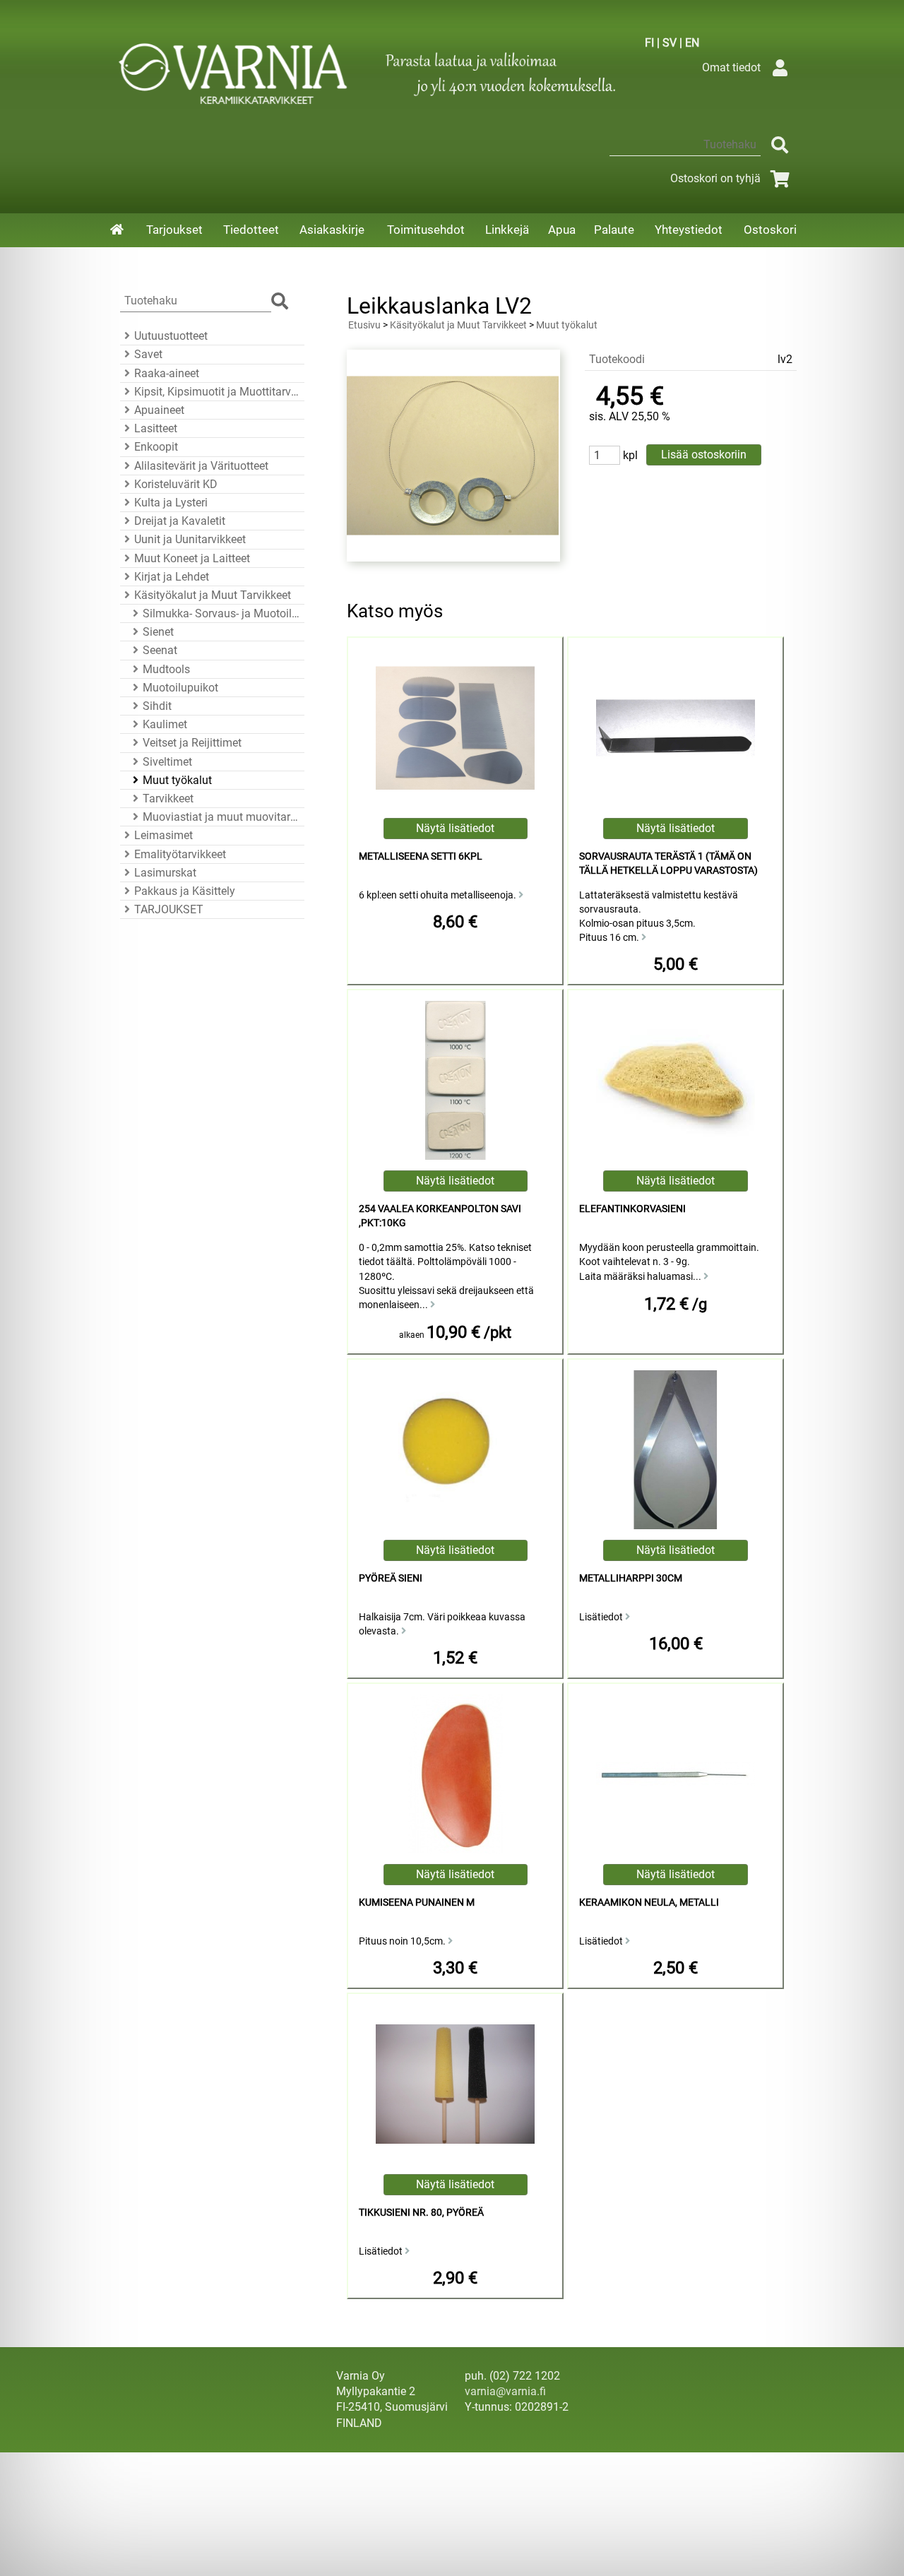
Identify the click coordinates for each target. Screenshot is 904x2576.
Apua (562, 230)
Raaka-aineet (167, 373)
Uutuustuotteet (171, 336)
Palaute (614, 230)
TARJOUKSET (169, 909)
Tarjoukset (174, 230)
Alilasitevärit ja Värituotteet (201, 466)
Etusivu (364, 325)
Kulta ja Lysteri (171, 503)
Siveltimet (167, 762)
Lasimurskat (165, 873)
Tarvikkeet (168, 799)
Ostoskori (770, 230)
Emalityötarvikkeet (180, 854)
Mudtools (166, 669)
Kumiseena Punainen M (417, 1903)
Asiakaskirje (332, 230)
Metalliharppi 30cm (631, 1578)
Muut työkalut (177, 780)
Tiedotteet (251, 230)
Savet (148, 354)
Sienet (158, 632)
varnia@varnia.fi (505, 2391)
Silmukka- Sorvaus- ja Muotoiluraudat (221, 613)
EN (692, 43)
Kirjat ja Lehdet (172, 577)
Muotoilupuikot (180, 688)
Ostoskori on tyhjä (715, 178)
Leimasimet (163, 835)
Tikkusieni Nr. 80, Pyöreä (421, 2213)
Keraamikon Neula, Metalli (649, 1903)
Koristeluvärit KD (176, 484)
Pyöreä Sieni (391, 1578)
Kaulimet (165, 724)
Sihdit (157, 706)
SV (670, 43)
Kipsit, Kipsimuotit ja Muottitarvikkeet (217, 392)
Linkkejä (507, 230)
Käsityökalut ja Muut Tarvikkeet (213, 595)
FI (649, 43)
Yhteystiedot (689, 230)
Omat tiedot (731, 67)
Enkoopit (156, 447)
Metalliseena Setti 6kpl (421, 856)
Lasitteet (156, 428)
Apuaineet (159, 410)
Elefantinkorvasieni (632, 1209)
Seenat (160, 650)
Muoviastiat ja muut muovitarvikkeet (221, 817)
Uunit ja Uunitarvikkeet (190, 539)
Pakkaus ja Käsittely (185, 891)
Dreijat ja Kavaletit (180, 521)
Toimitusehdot (426, 230)
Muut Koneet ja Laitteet (192, 558)
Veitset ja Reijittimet (192, 743)
